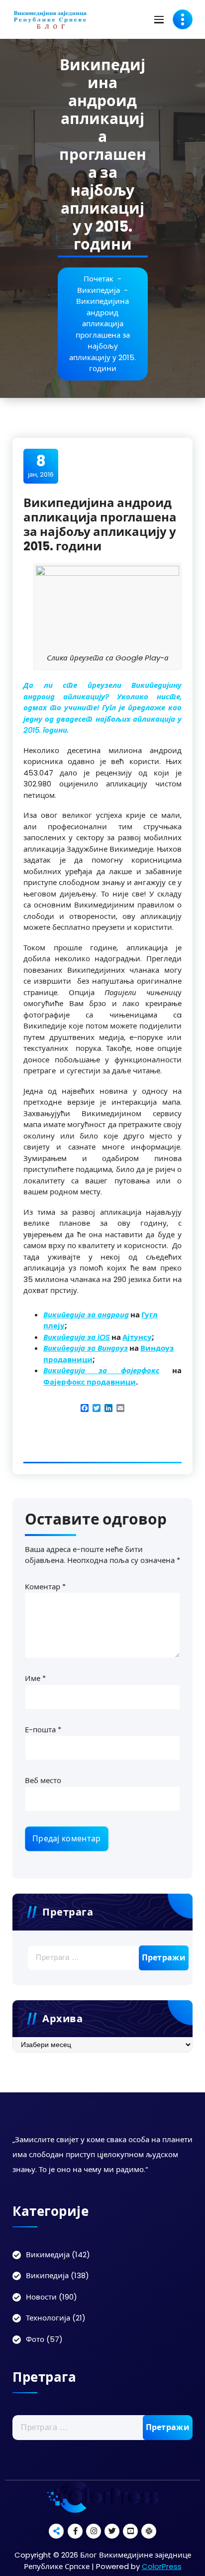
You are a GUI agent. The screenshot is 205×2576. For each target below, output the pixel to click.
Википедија (99, 290)
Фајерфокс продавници (90, 1382)
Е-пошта (43, 1730)
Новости (41, 2297)
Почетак (99, 279)
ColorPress (162, 2566)
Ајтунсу (137, 1337)
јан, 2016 (41, 466)
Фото (35, 2339)
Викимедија (48, 2254)
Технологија (48, 2318)
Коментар (45, 1587)
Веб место (43, 1780)
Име (35, 1678)
